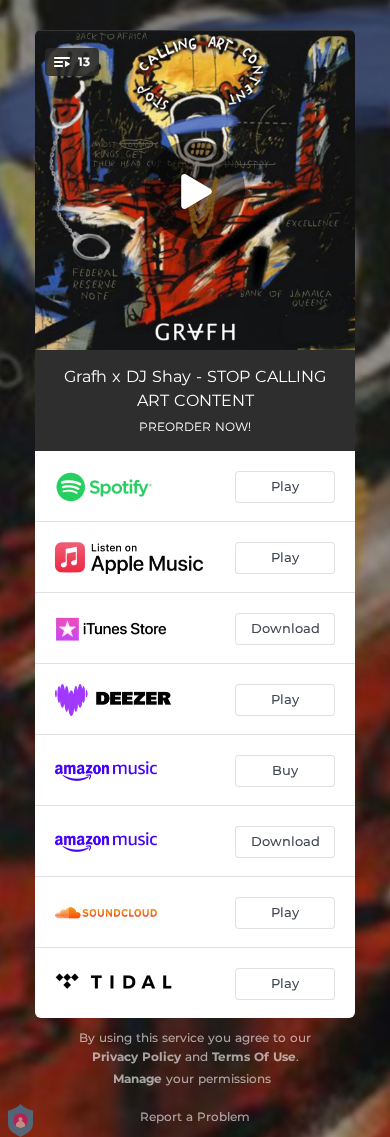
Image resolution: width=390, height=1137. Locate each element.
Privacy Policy (136, 1056)
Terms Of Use (254, 1056)
